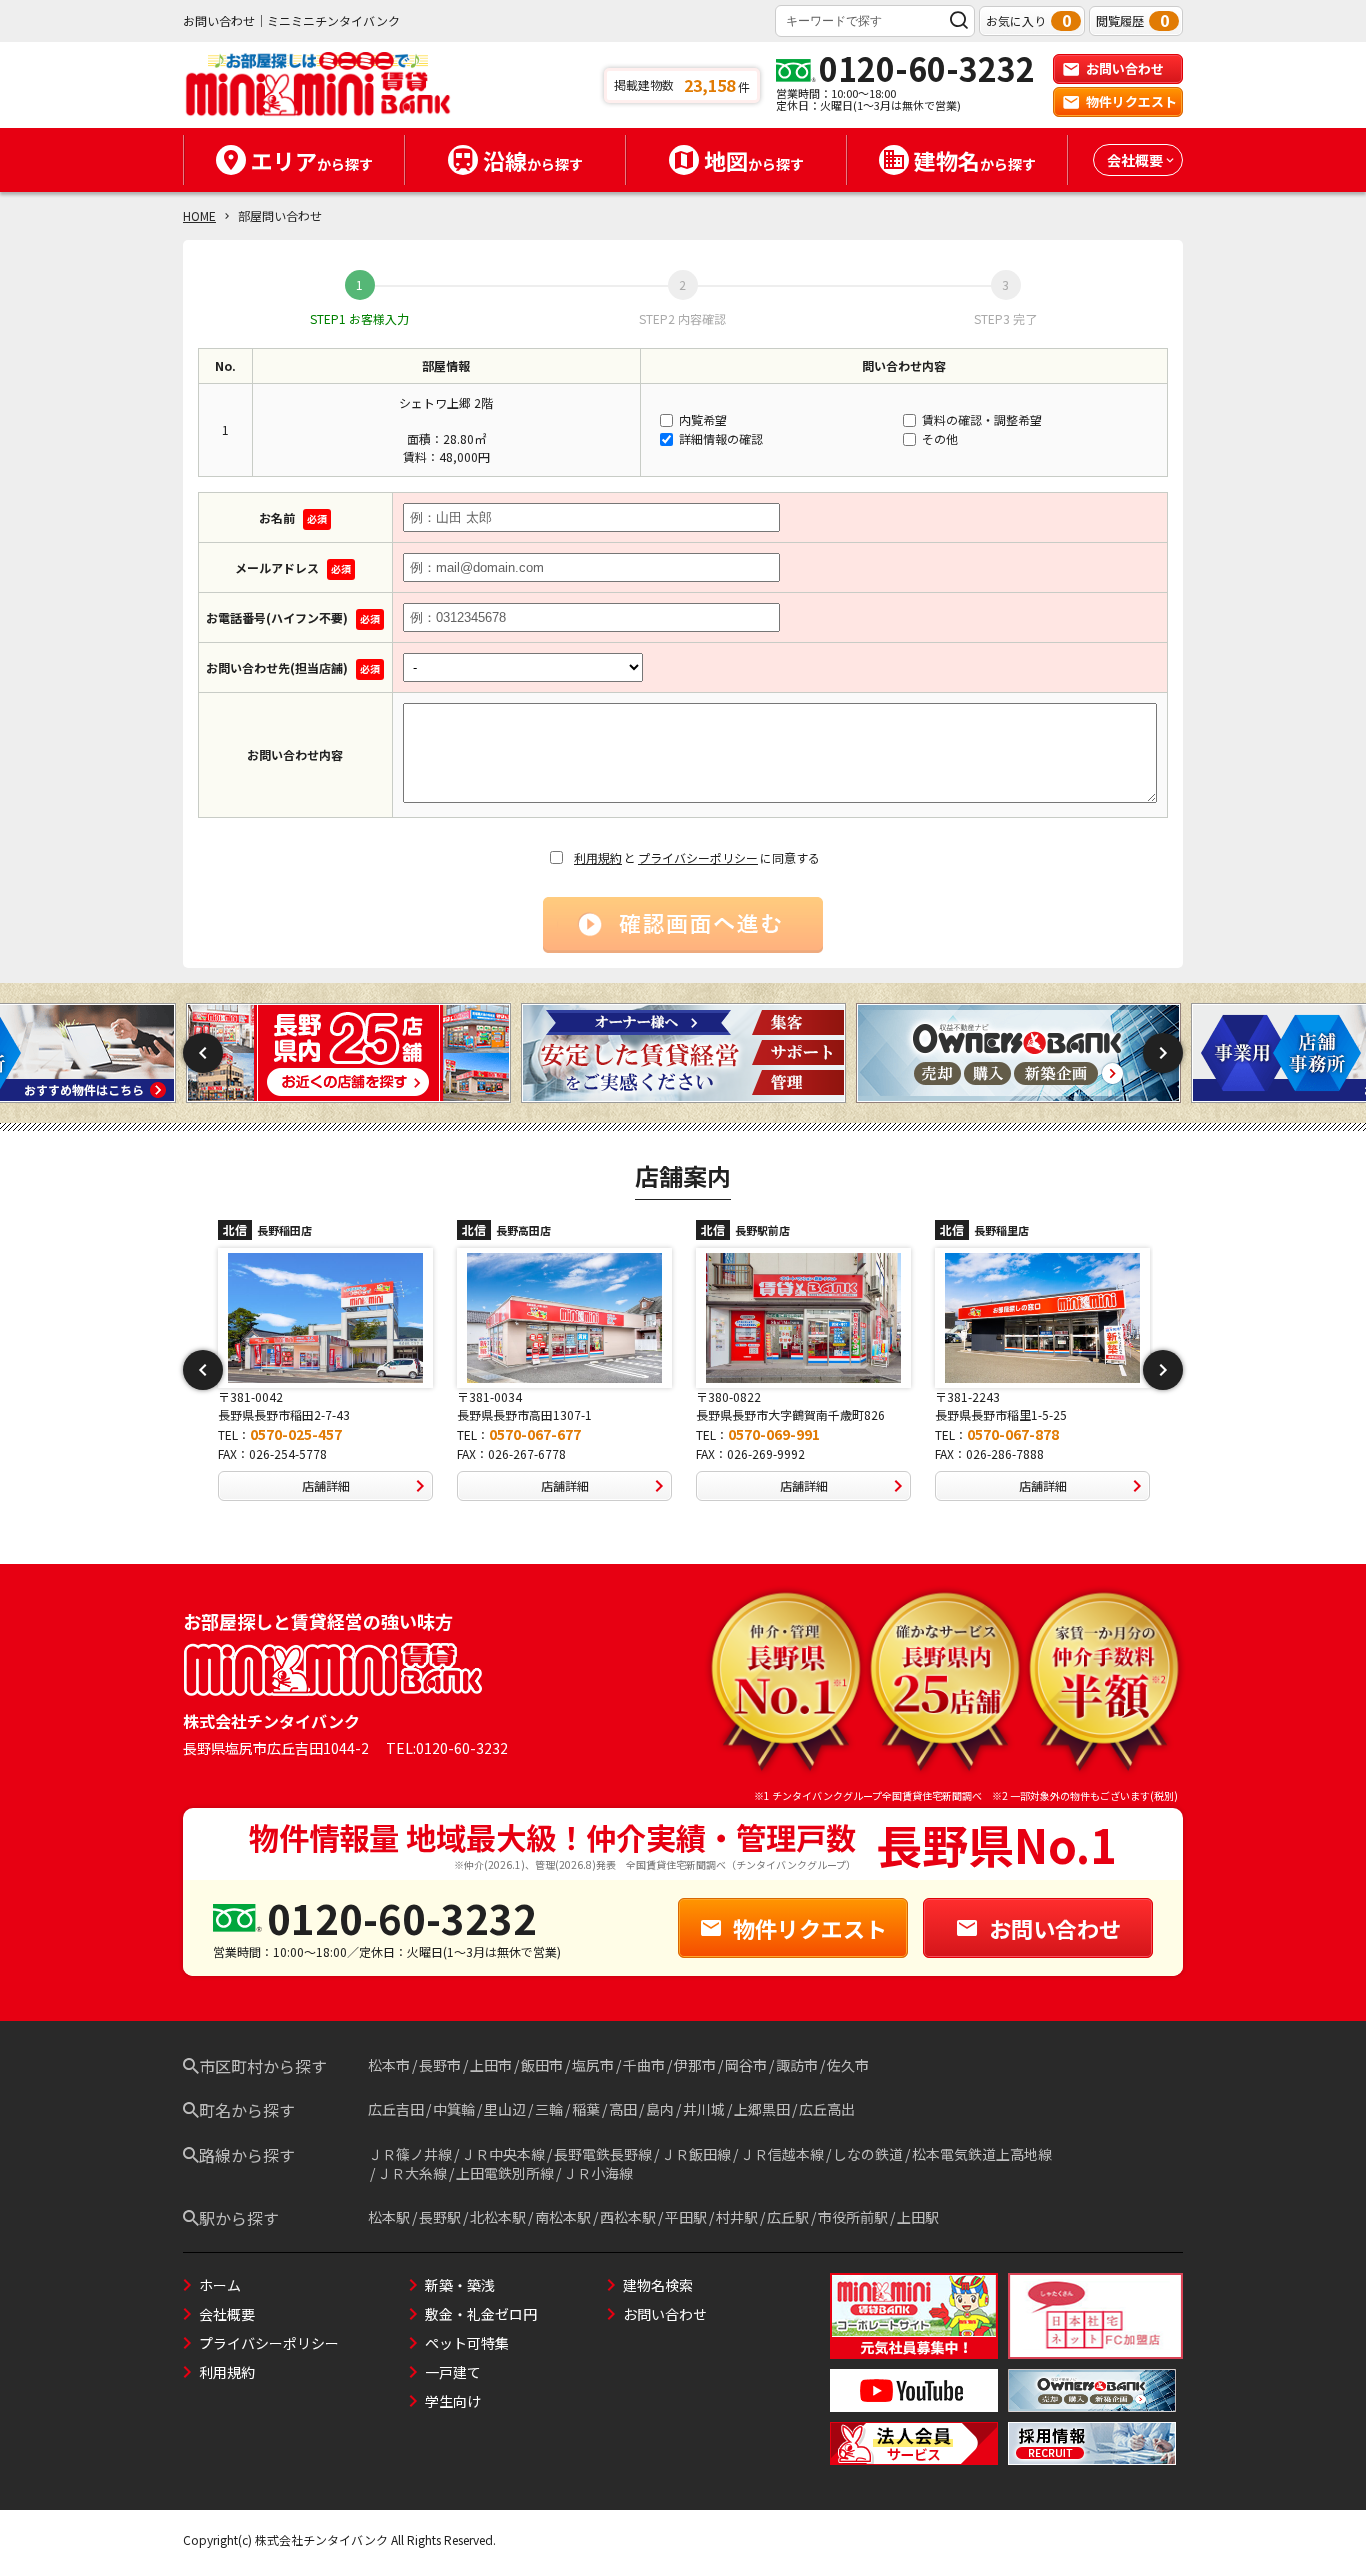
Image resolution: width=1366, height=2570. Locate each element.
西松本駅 (628, 2217)
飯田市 (542, 2065)
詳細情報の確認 (719, 438)
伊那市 (695, 2065)
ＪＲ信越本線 (782, 2154)
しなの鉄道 (868, 2154)
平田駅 (686, 2217)
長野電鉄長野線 (603, 2154)
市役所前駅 (853, 2217)
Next (1163, 1053)
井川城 (704, 2109)
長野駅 (440, 2217)
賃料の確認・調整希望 (980, 419)
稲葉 (586, 2109)
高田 (623, 2109)
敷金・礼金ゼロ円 (481, 2314)
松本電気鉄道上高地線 (982, 2154)
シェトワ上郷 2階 (446, 402)
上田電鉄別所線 (505, 2173)
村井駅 (737, 2217)
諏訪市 (797, 2065)
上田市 (491, 2065)
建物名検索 (658, 2285)
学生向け (453, 2401)
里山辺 (505, 2109)
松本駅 (389, 2217)
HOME (199, 215)
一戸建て (453, 2372)
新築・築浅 (460, 2285)
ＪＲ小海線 (598, 2173)
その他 (938, 438)
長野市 (440, 2065)
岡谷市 (746, 2065)
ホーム (220, 2285)
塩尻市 (593, 2065)
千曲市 (644, 2065)
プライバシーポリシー (698, 857)
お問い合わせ (1125, 68)
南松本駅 (563, 2217)
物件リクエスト (1131, 101)
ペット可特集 (467, 2343)
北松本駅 (498, 2217)
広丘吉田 (396, 2109)
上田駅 (918, 2217)
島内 (660, 2109)
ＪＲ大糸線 (412, 2173)
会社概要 (227, 2314)
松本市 (389, 2065)
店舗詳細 (326, 1485)
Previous (203, 1053)
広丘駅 (788, 2217)
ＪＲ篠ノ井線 (410, 2154)
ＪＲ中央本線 (503, 2154)
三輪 (549, 2109)
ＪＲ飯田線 (696, 2154)
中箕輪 (454, 2109)
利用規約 (598, 857)
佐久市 (848, 2065)
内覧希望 (701, 419)
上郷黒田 (762, 2109)
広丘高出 (827, 2109)
